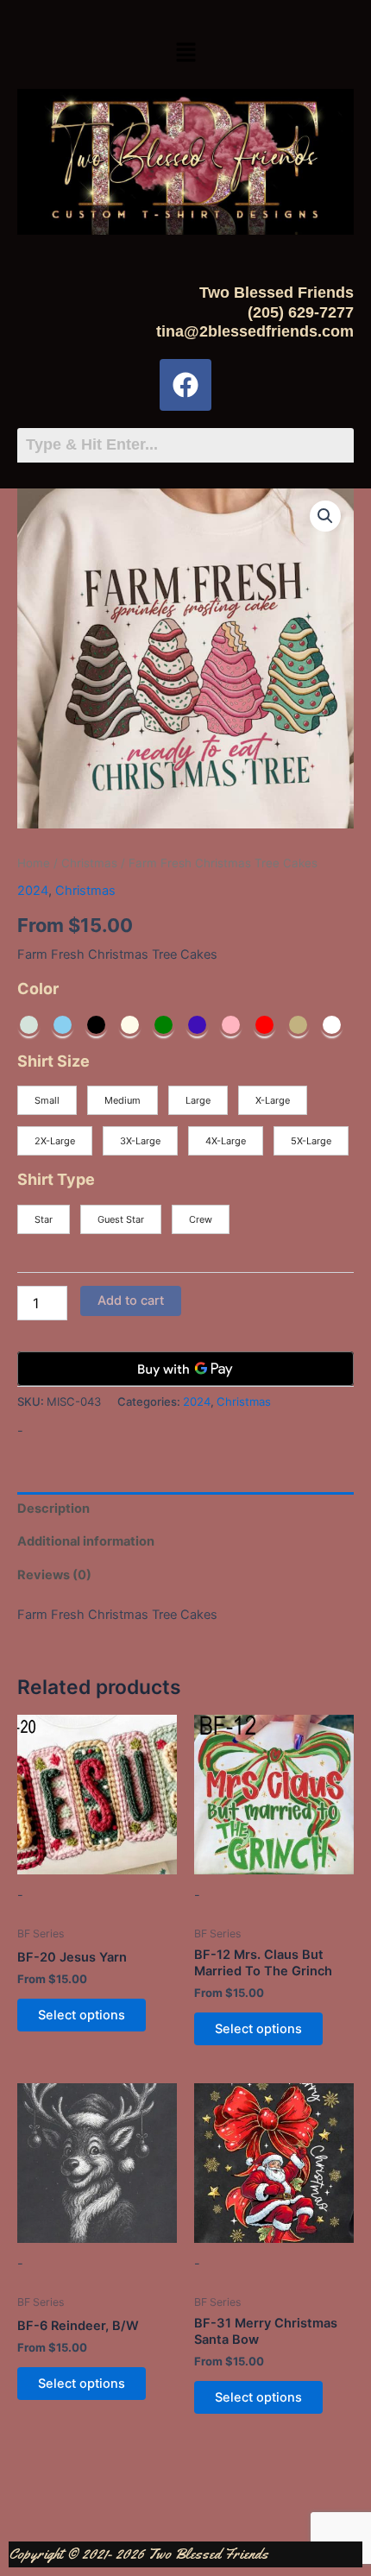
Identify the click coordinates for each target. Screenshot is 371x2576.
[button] (185, 53)
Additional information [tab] (86, 1541)
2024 (33, 891)
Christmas (89, 863)
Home (34, 863)
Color (38, 989)
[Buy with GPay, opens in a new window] (185, 1369)
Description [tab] (53, 1508)
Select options (82, 2015)
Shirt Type (56, 1179)
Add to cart (131, 1301)
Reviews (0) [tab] (54, 1575)
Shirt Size (53, 1061)
